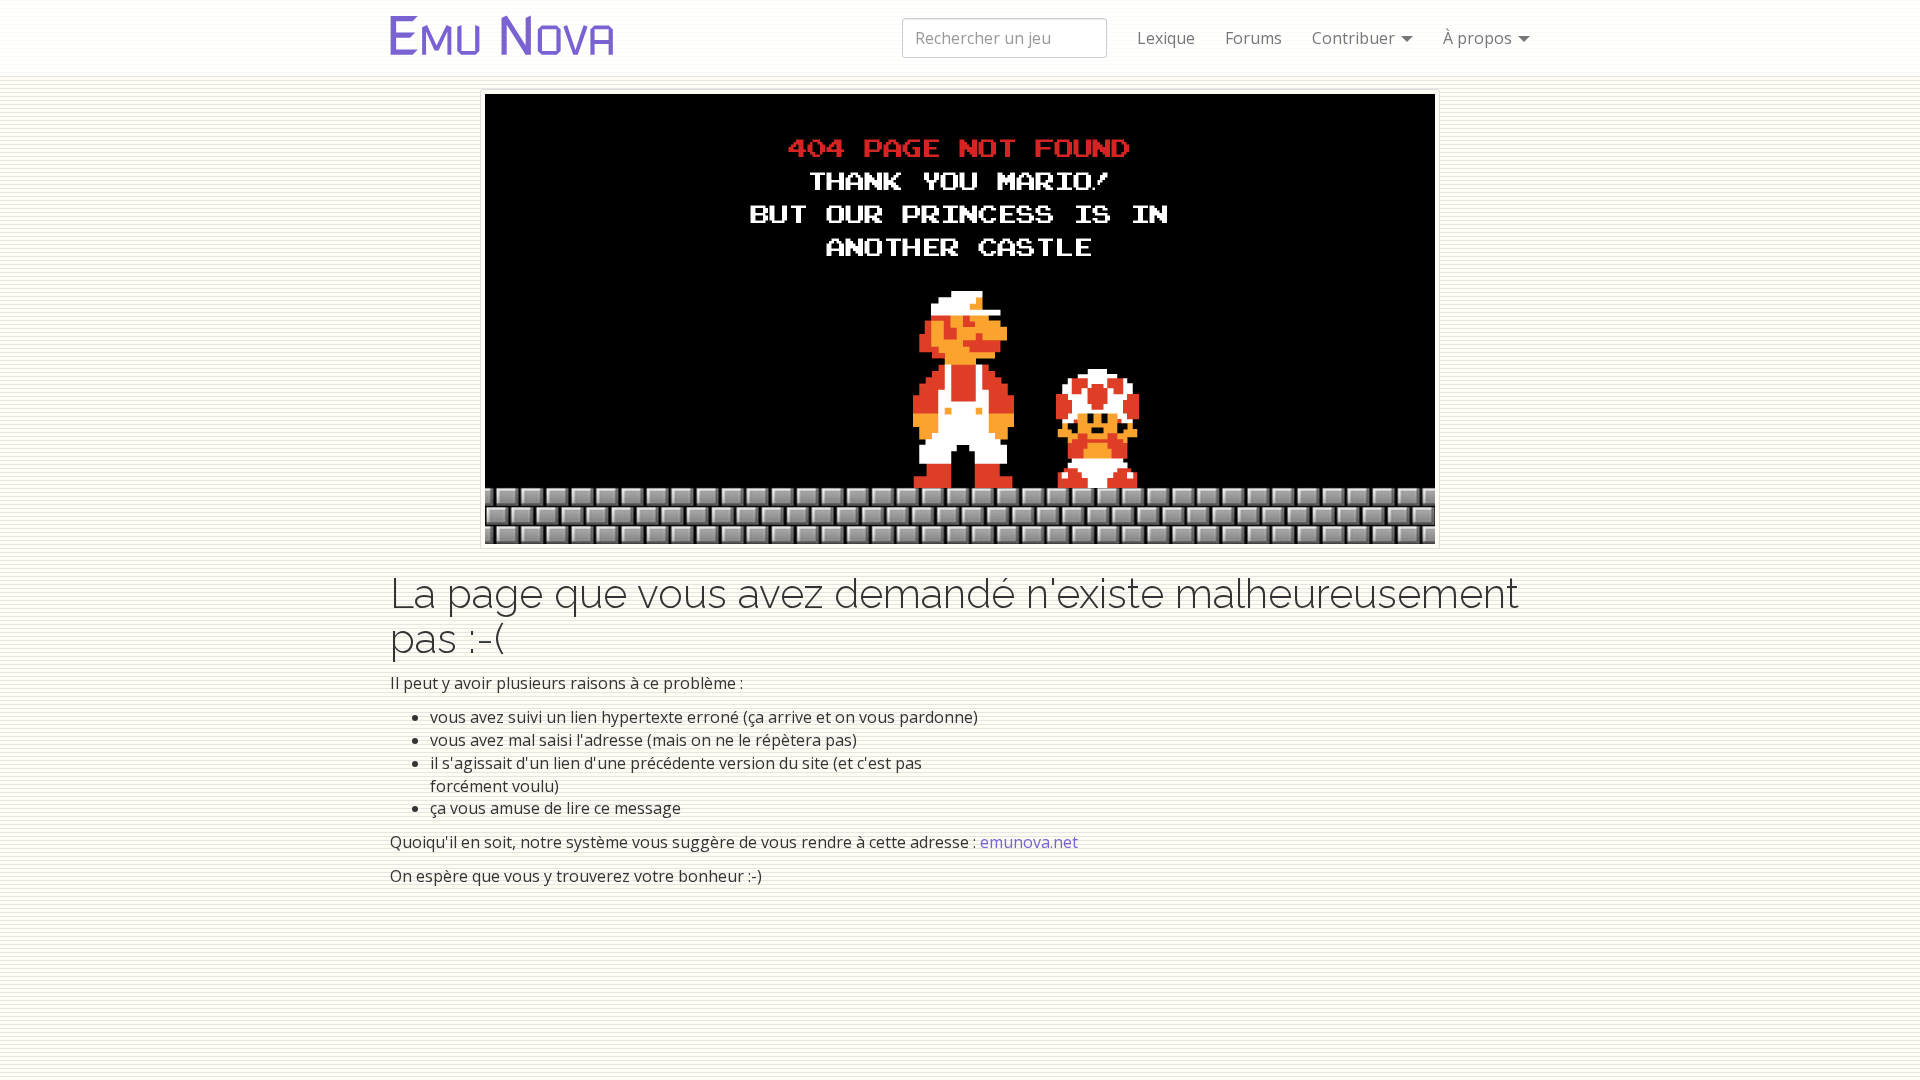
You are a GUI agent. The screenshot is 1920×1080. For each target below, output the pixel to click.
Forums (1253, 38)
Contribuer (1355, 38)
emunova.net (1029, 842)
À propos (1479, 38)
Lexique (1166, 38)
